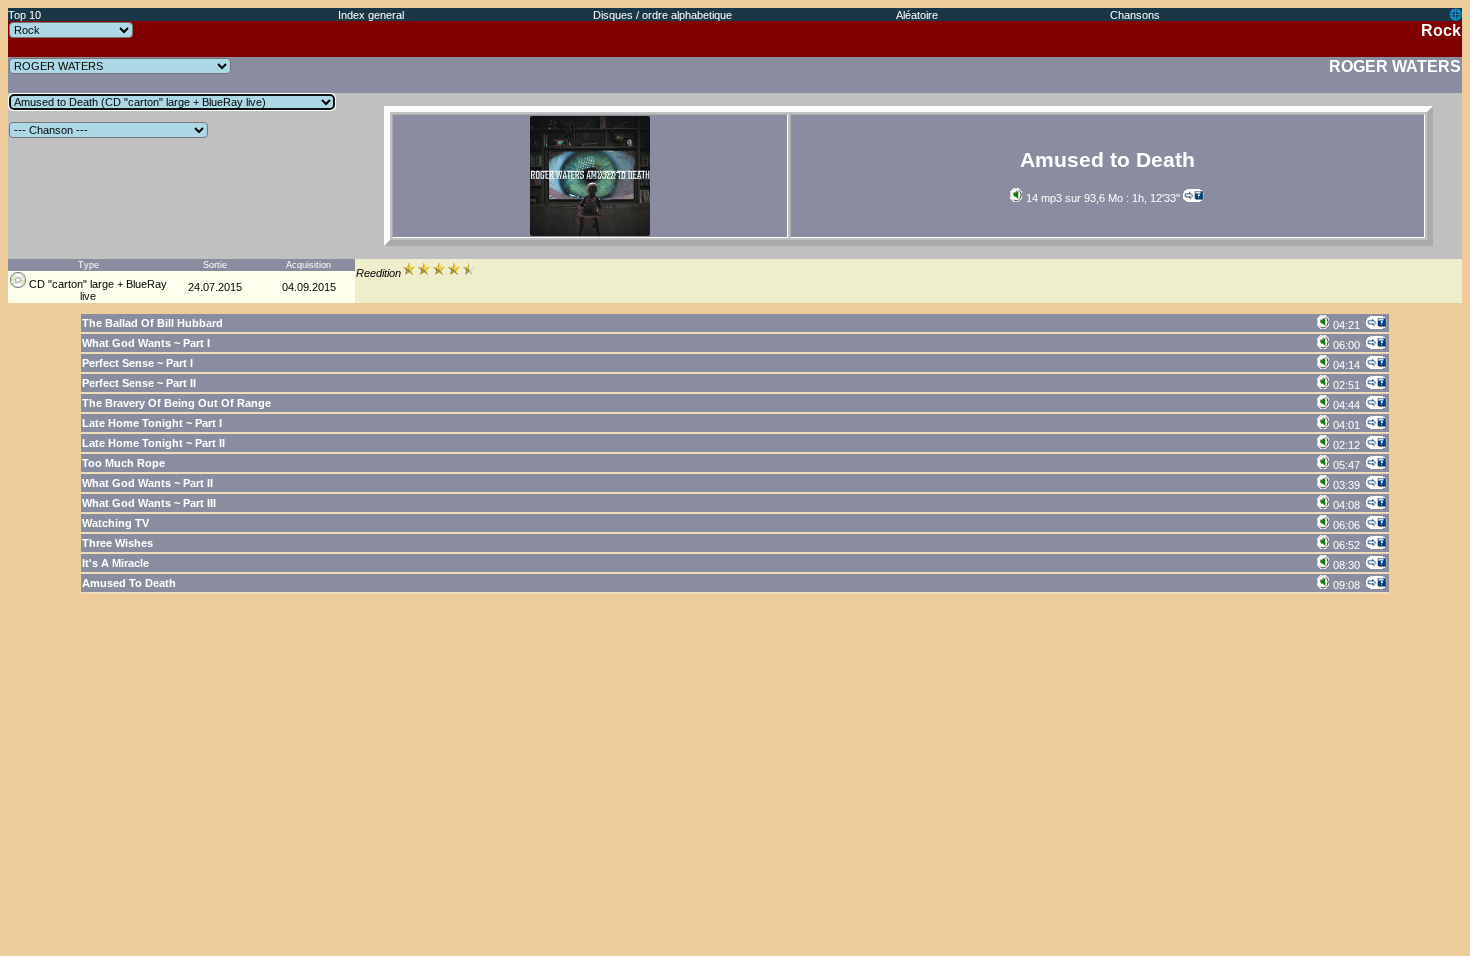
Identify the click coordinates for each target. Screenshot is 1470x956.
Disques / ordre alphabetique (662, 15)
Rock (1441, 30)
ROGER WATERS (1395, 66)
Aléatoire (917, 15)
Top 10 (24, 15)
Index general (371, 15)
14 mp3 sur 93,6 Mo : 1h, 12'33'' (1101, 198)
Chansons (1135, 15)
